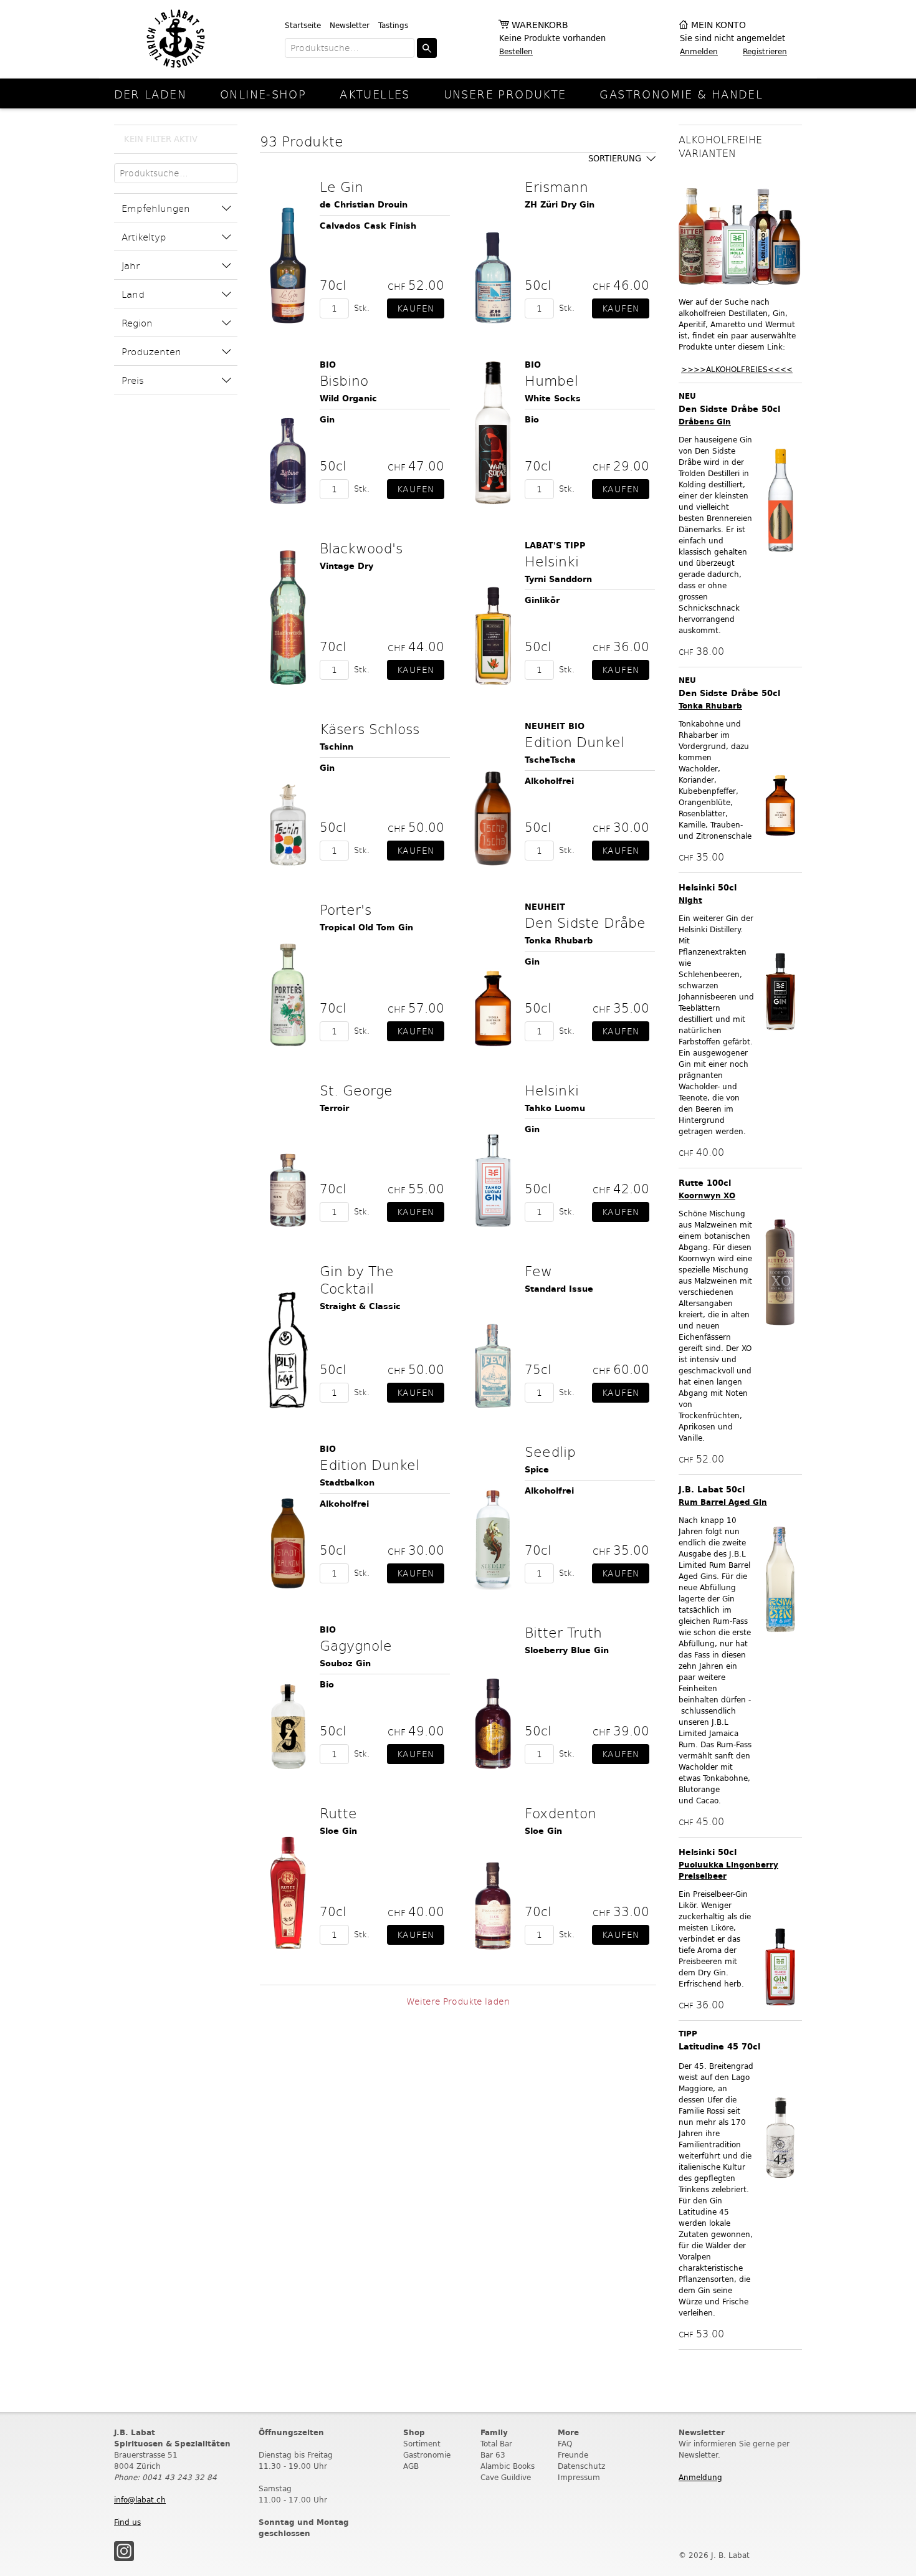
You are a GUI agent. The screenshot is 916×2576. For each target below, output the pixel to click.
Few (538, 1271)
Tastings (393, 25)
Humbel (551, 380)
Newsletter (350, 25)
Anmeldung (700, 2477)
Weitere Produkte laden (458, 2001)
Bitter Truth (563, 1632)
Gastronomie (427, 2455)
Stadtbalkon (347, 1483)
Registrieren (765, 51)
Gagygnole (356, 1645)
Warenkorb (540, 25)
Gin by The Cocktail (357, 1279)
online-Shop (263, 94)
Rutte (338, 1813)
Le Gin (341, 186)
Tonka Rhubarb (559, 941)
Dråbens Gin (705, 422)
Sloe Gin (338, 1831)
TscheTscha (550, 760)
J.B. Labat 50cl (712, 1490)
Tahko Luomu (555, 1108)
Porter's (346, 909)
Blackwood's (361, 548)
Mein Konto (718, 25)
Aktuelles (375, 94)
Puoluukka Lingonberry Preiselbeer (728, 1870)
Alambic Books (508, 2466)
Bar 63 (493, 2455)
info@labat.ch (140, 2500)
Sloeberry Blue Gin (567, 1650)
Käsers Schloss (370, 728)
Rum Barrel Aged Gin (723, 1502)
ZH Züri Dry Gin (560, 205)
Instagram (124, 2551)
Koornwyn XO (707, 1195)
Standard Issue (559, 1289)
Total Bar (496, 2444)
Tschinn (336, 747)
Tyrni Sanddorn (558, 579)
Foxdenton (561, 1813)
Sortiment (422, 2444)
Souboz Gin (345, 1663)
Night (690, 900)
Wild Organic (348, 398)
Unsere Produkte (505, 94)
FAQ (565, 2444)
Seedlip (550, 1451)
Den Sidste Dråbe (585, 922)
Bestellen (516, 51)
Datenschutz (581, 2466)
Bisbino (344, 380)
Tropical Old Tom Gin (366, 928)
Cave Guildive (506, 2477)
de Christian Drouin (364, 205)
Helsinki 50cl (708, 888)
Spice (537, 1470)
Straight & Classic (360, 1306)
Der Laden (150, 94)
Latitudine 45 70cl (719, 2047)
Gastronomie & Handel (681, 94)
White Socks (553, 398)
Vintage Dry (346, 566)
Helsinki (552, 561)
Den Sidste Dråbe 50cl (729, 409)
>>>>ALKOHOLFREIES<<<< (737, 369)
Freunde (573, 2455)
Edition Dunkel (575, 742)
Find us (127, 2522)
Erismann (556, 186)
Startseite (303, 25)
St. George (356, 1090)
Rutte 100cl (705, 1183)
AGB (411, 2466)
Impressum (579, 2477)
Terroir (334, 1108)
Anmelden (699, 51)
